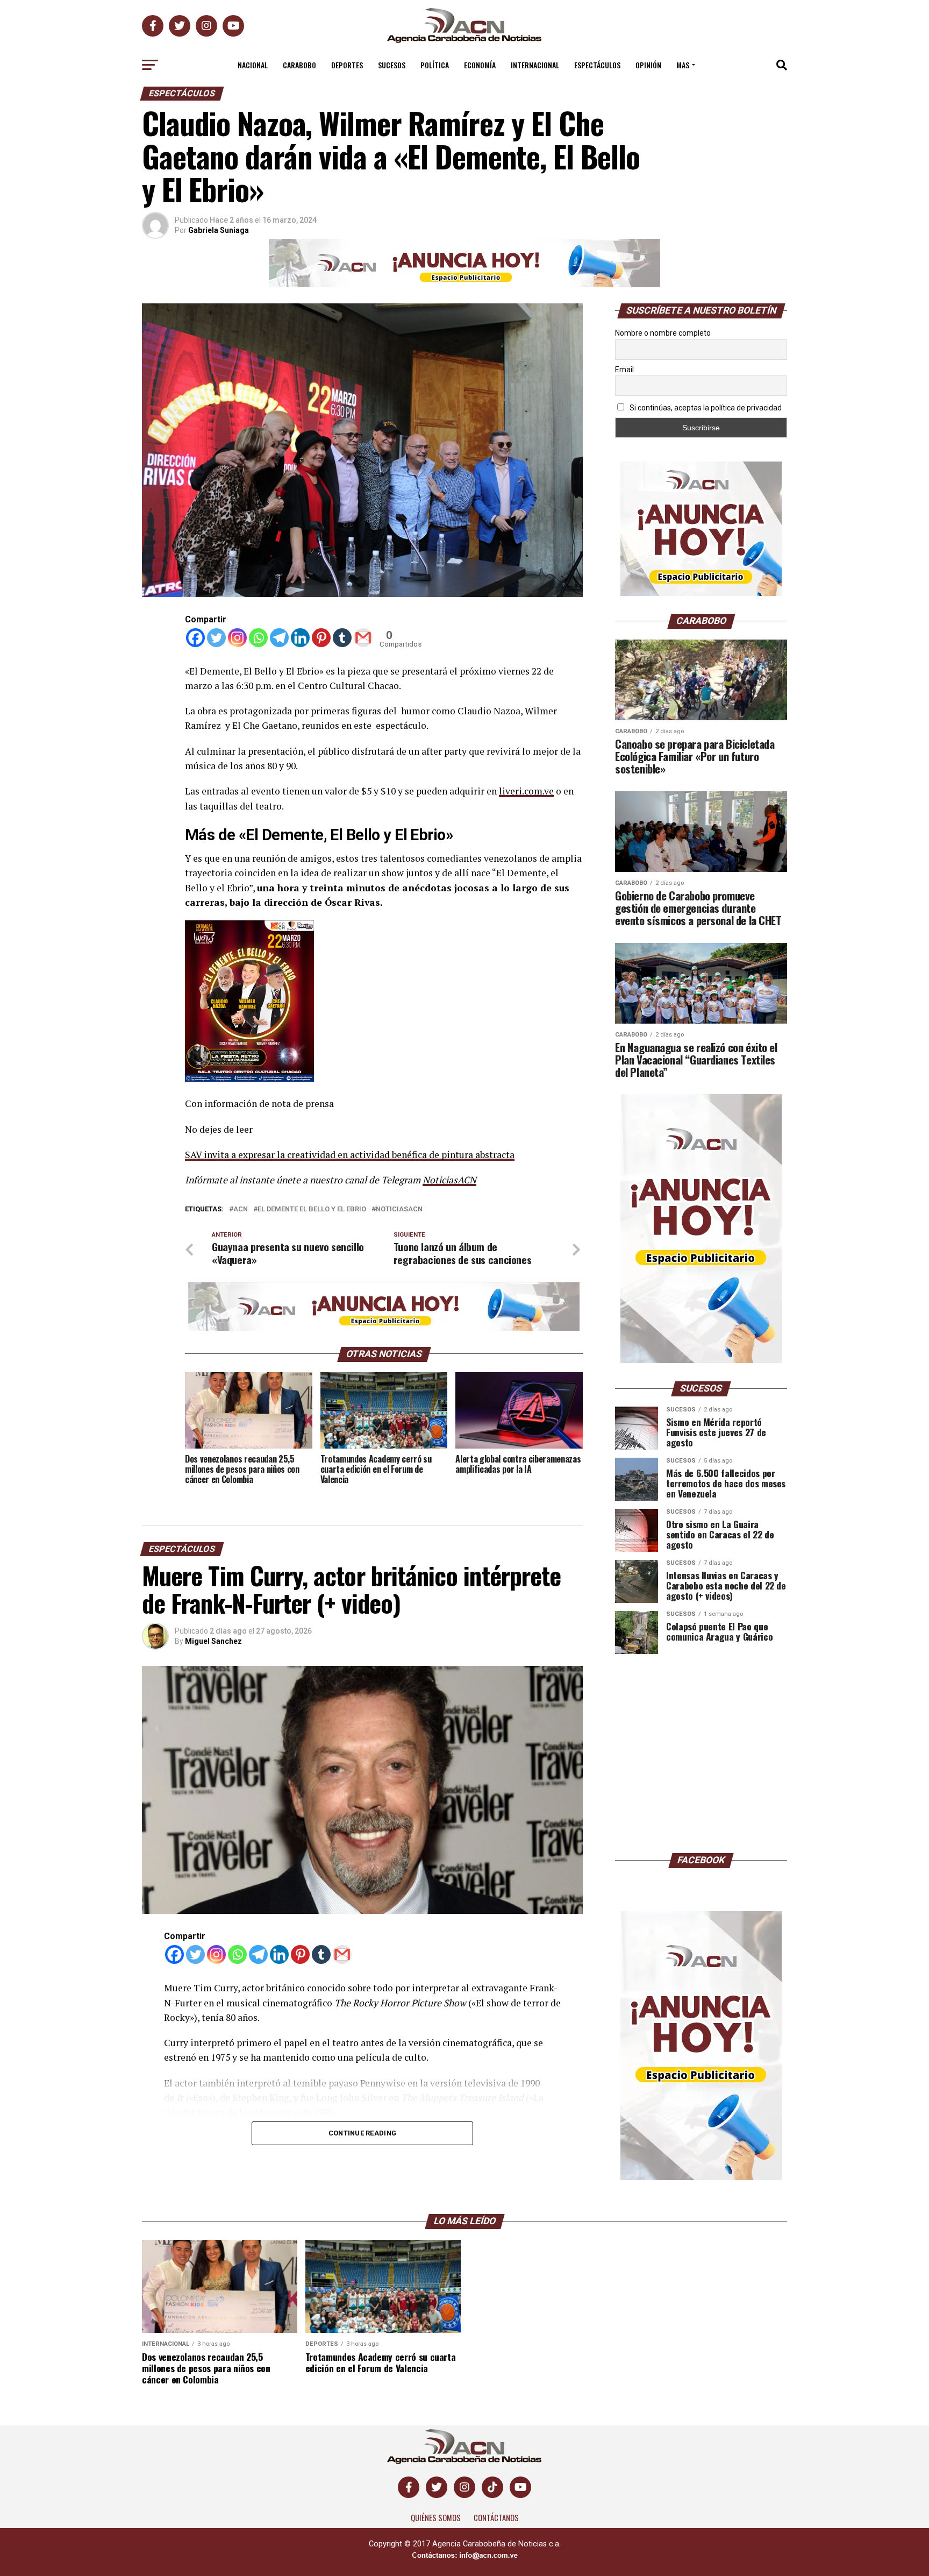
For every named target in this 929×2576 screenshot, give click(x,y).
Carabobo (299, 65)
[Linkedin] (300, 638)
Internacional (535, 65)
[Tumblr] (342, 638)
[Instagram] (237, 638)
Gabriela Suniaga (219, 230)
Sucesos (392, 65)
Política (435, 65)
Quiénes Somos (436, 2518)
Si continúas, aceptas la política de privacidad (705, 408)
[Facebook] (195, 638)
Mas (683, 65)
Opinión (648, 65)
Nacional (253, 65)
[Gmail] (363, 638)
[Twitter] (216, 638)
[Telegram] (279, 638)
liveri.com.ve (526, 791)
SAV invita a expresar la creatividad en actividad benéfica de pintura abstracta (350, 1155)
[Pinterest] (321, 638)
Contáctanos (496, 2518)
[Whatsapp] (258, 638)
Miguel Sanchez (213, 1641)
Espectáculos (597, 65)
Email (624, 370)
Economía (480, 65)
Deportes (347, 65)
